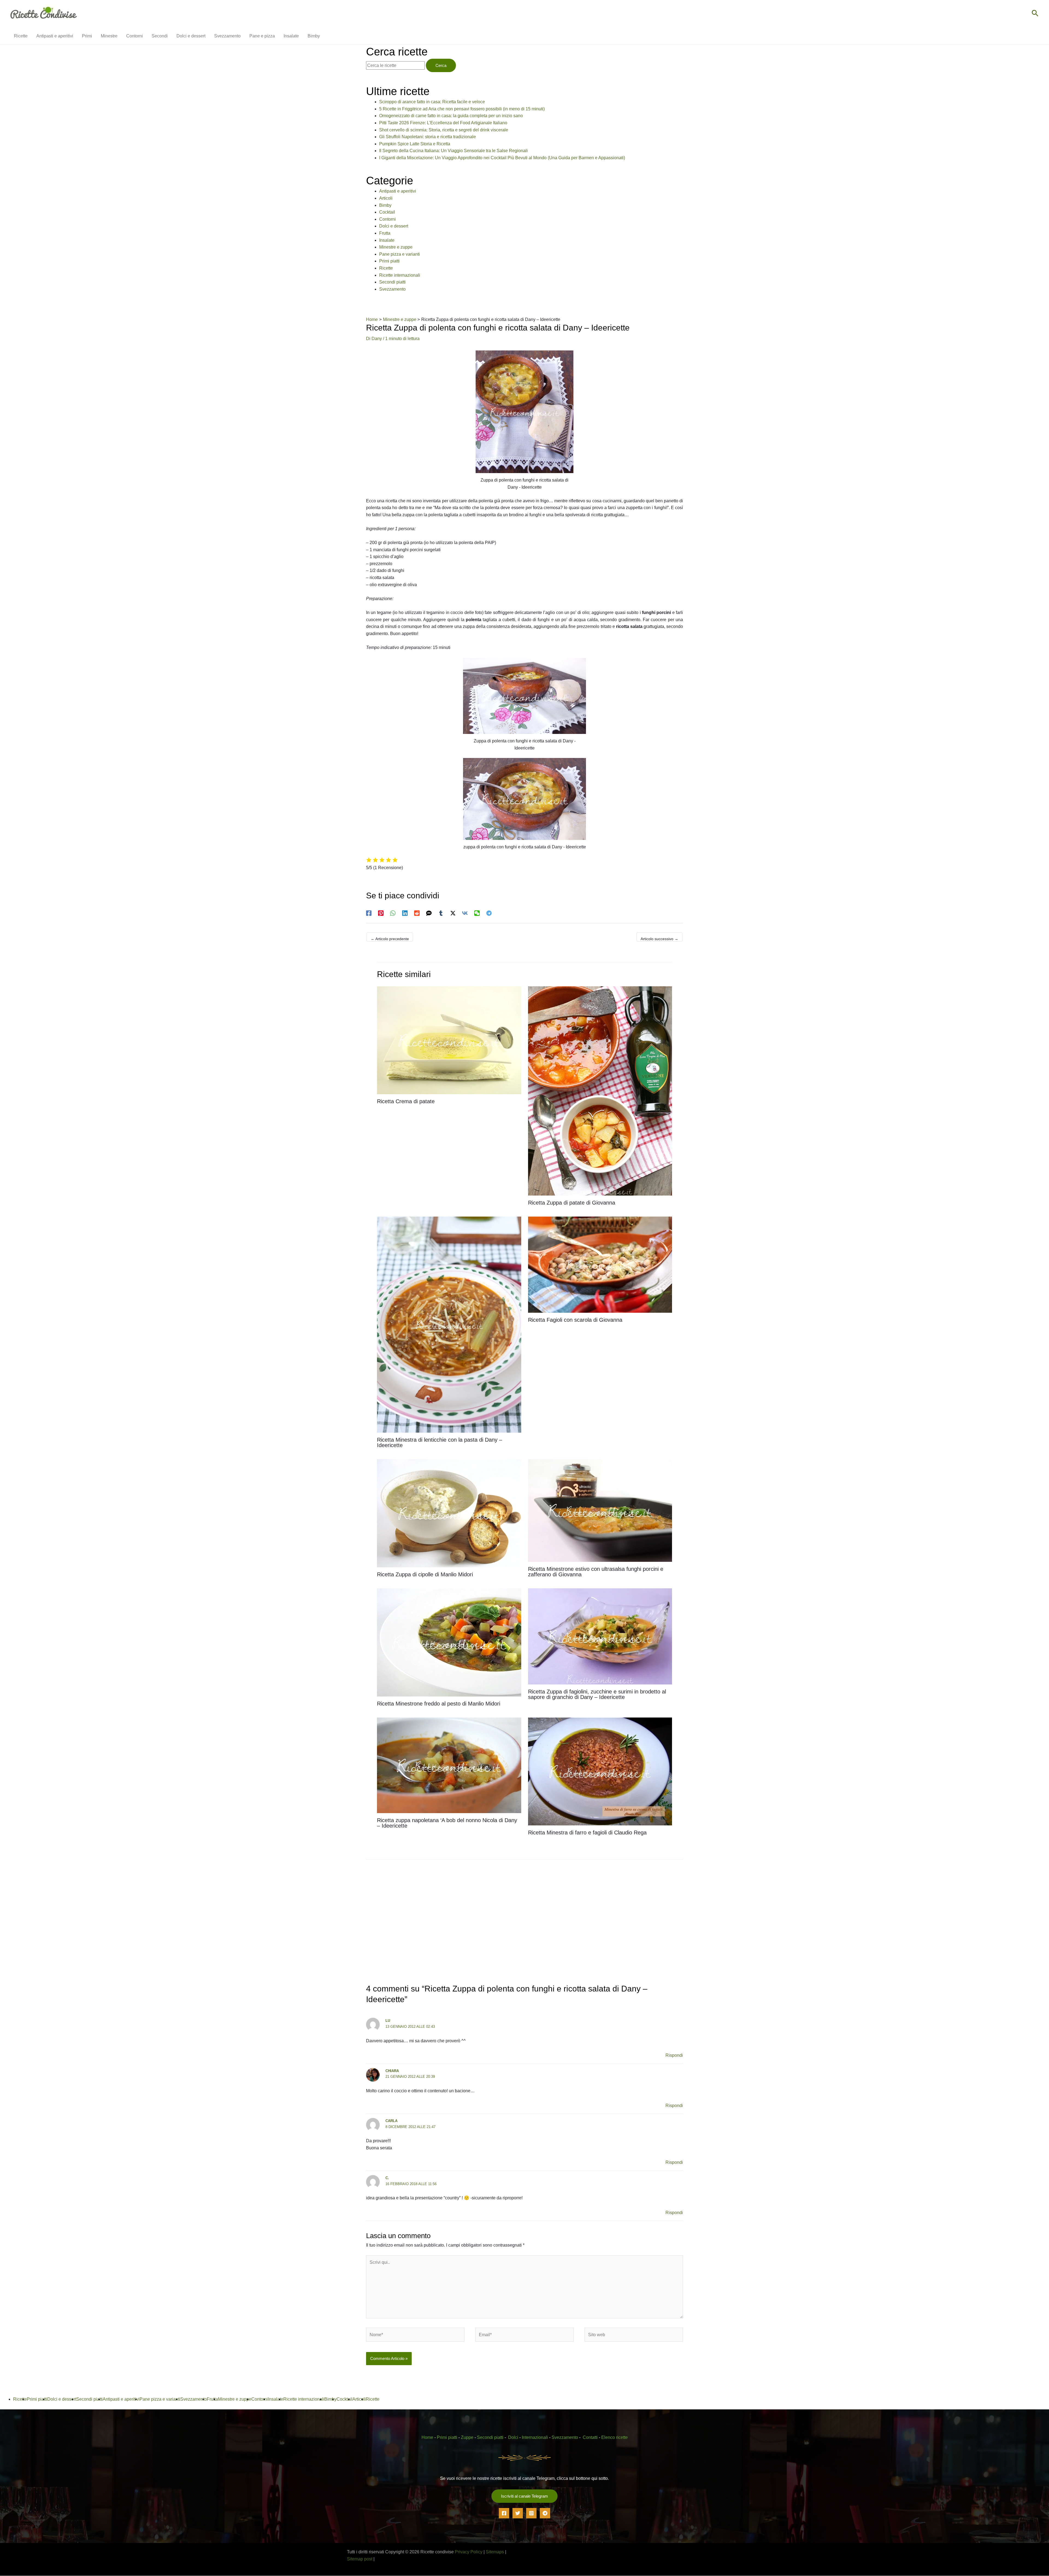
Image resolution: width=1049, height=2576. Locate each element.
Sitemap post (360, 2559)
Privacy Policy (469, 2552)
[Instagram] (531, 2513)
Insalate (387, 240)
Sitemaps (495, 2552)
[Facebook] (369, 913)
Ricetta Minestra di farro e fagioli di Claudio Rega (587, 1833)
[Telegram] (489, 913)
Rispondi (674, 2056)
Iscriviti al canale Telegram (524, 2496)
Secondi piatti (392, 282)
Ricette (386, 268)
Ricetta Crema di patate (406, 1101)
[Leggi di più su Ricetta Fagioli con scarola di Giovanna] (600, 1264)
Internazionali (535, 2437)
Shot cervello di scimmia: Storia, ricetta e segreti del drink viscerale (444, 130)
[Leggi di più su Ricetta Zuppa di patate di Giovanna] (600, 1091)
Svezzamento (392, 289)
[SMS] (429, 913)
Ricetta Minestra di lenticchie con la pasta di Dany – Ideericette (440, 1442)
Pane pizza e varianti (400, 254)
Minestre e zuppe (396, 247)
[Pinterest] (381, 913)
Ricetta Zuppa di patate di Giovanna (572, 1203)
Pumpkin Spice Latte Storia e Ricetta (415, 144)
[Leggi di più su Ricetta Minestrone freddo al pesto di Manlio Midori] (449, 1642)
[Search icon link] (1035, 14)
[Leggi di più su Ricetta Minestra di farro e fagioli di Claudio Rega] (600, 1771)
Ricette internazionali (400, 275)
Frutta (385, 233)
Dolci (513, 2437)
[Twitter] (518, 2513)
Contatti (590, 2437)
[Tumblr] (441, 913)
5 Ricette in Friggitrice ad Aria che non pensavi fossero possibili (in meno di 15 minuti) (462, 109)
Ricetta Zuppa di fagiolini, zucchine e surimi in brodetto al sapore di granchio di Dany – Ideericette (597, 1694)
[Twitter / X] (453, 913)
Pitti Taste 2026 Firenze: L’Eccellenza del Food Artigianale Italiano (443, 123)
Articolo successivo (659, 939)
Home (427, 2437)
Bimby (385, 205)
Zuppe (467, 2437)
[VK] (465, 913)
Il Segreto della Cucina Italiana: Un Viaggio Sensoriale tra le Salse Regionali (453, 151)
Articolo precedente (390, 939)
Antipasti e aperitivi (398, 191)
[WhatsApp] (393, 913)
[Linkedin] (405, 913)
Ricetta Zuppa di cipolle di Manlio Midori (425, 1574)
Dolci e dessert (394, 226)
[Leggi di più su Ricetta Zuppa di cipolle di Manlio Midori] (449, 1513)
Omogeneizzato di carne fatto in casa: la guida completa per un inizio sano (451, 116)
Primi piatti (389, 261)
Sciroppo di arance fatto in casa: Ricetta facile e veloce (432, 102)
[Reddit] (417, 913)
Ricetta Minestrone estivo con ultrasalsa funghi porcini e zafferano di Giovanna (596, 1572)
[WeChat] (477, 913)
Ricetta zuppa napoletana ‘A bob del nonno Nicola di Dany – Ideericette (447, 1823)
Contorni (388, 219)
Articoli (386, 198)
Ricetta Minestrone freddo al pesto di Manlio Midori (439, 1704)
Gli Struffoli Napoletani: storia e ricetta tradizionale (428, 137)
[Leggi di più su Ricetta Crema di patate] (449, 1040)
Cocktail (387, 212)
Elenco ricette (615, 2437)
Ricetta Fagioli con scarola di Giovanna (575, 1320)
